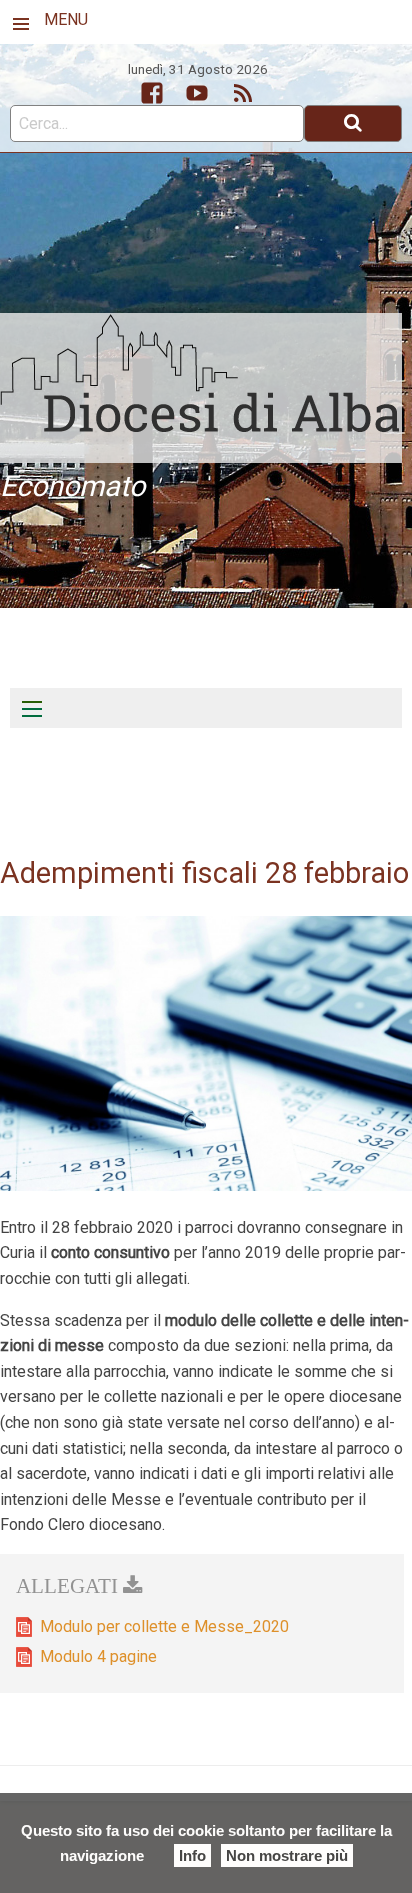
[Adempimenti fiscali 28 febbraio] (206, 1052)
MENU (66, 19)
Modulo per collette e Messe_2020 (164, 1626)
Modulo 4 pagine (98, 1656)
